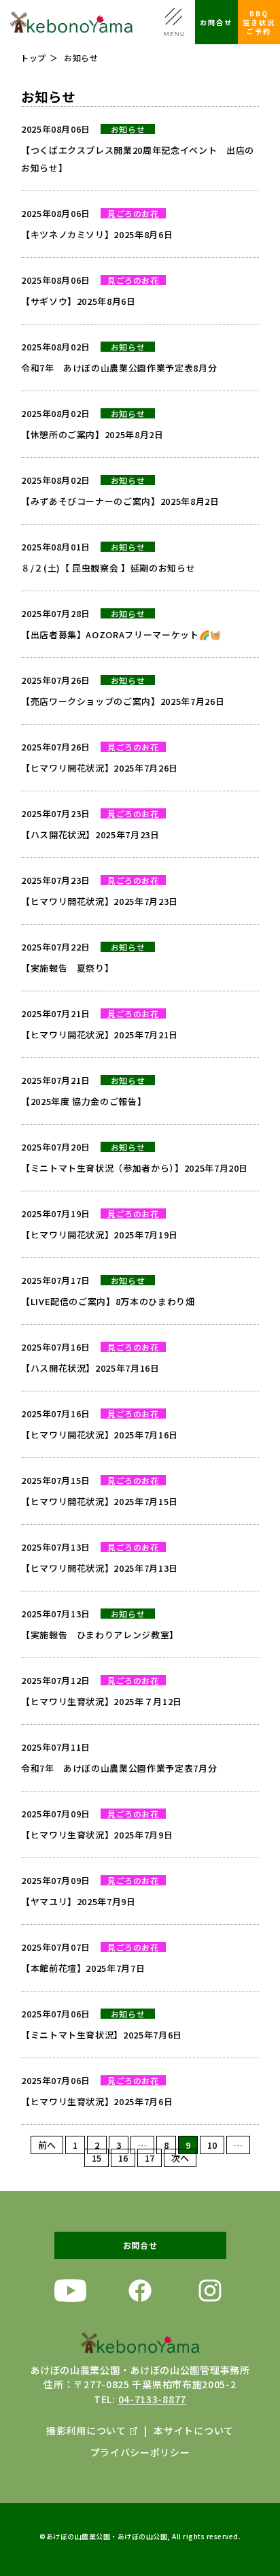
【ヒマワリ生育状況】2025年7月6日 (97, 2101)
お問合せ (216, 22)
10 (212, 2145)
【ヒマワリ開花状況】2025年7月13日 (100, 1568)
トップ (33, 57)
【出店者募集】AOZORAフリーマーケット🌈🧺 (121, 634)
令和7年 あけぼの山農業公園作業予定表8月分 (119, 368)
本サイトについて (194, 2430)
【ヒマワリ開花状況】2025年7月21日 (100, 1035)
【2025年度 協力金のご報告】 (84, 1101)
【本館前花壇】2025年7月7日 (83, 1968)
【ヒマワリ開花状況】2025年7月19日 (100, 1235)
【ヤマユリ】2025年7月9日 (78, 1901)
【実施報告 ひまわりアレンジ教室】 (100, 1635)
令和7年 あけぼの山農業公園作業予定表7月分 (119, 1768)
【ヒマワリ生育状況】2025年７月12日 (102, 1701)
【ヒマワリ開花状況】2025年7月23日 (100, 901)
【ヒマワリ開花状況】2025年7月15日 (100, 1501)
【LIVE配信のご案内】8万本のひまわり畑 (108, 1301)
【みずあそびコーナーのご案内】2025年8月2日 (120, 501)
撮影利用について (86, 2430)
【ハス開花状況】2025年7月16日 (90, 1368)
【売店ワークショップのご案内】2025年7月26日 (123, 701)
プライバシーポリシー (140, 2452)
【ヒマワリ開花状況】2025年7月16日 (100, 1435)
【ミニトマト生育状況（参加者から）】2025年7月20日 (135, 1168)
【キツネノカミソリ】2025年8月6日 (97, 234)
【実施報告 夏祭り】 (68, 968)
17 (150, 2158)
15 (97, 2158)
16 (123, 2158)
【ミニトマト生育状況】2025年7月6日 (102, 2035)
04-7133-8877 (152, 2399)
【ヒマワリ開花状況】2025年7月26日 (100, 768)
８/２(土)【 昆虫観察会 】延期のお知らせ (108, 568)
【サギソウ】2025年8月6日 (78, 301)
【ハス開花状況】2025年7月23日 (90, 835)
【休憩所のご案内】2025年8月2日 (92, 434)
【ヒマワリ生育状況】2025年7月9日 (97, 1835)
